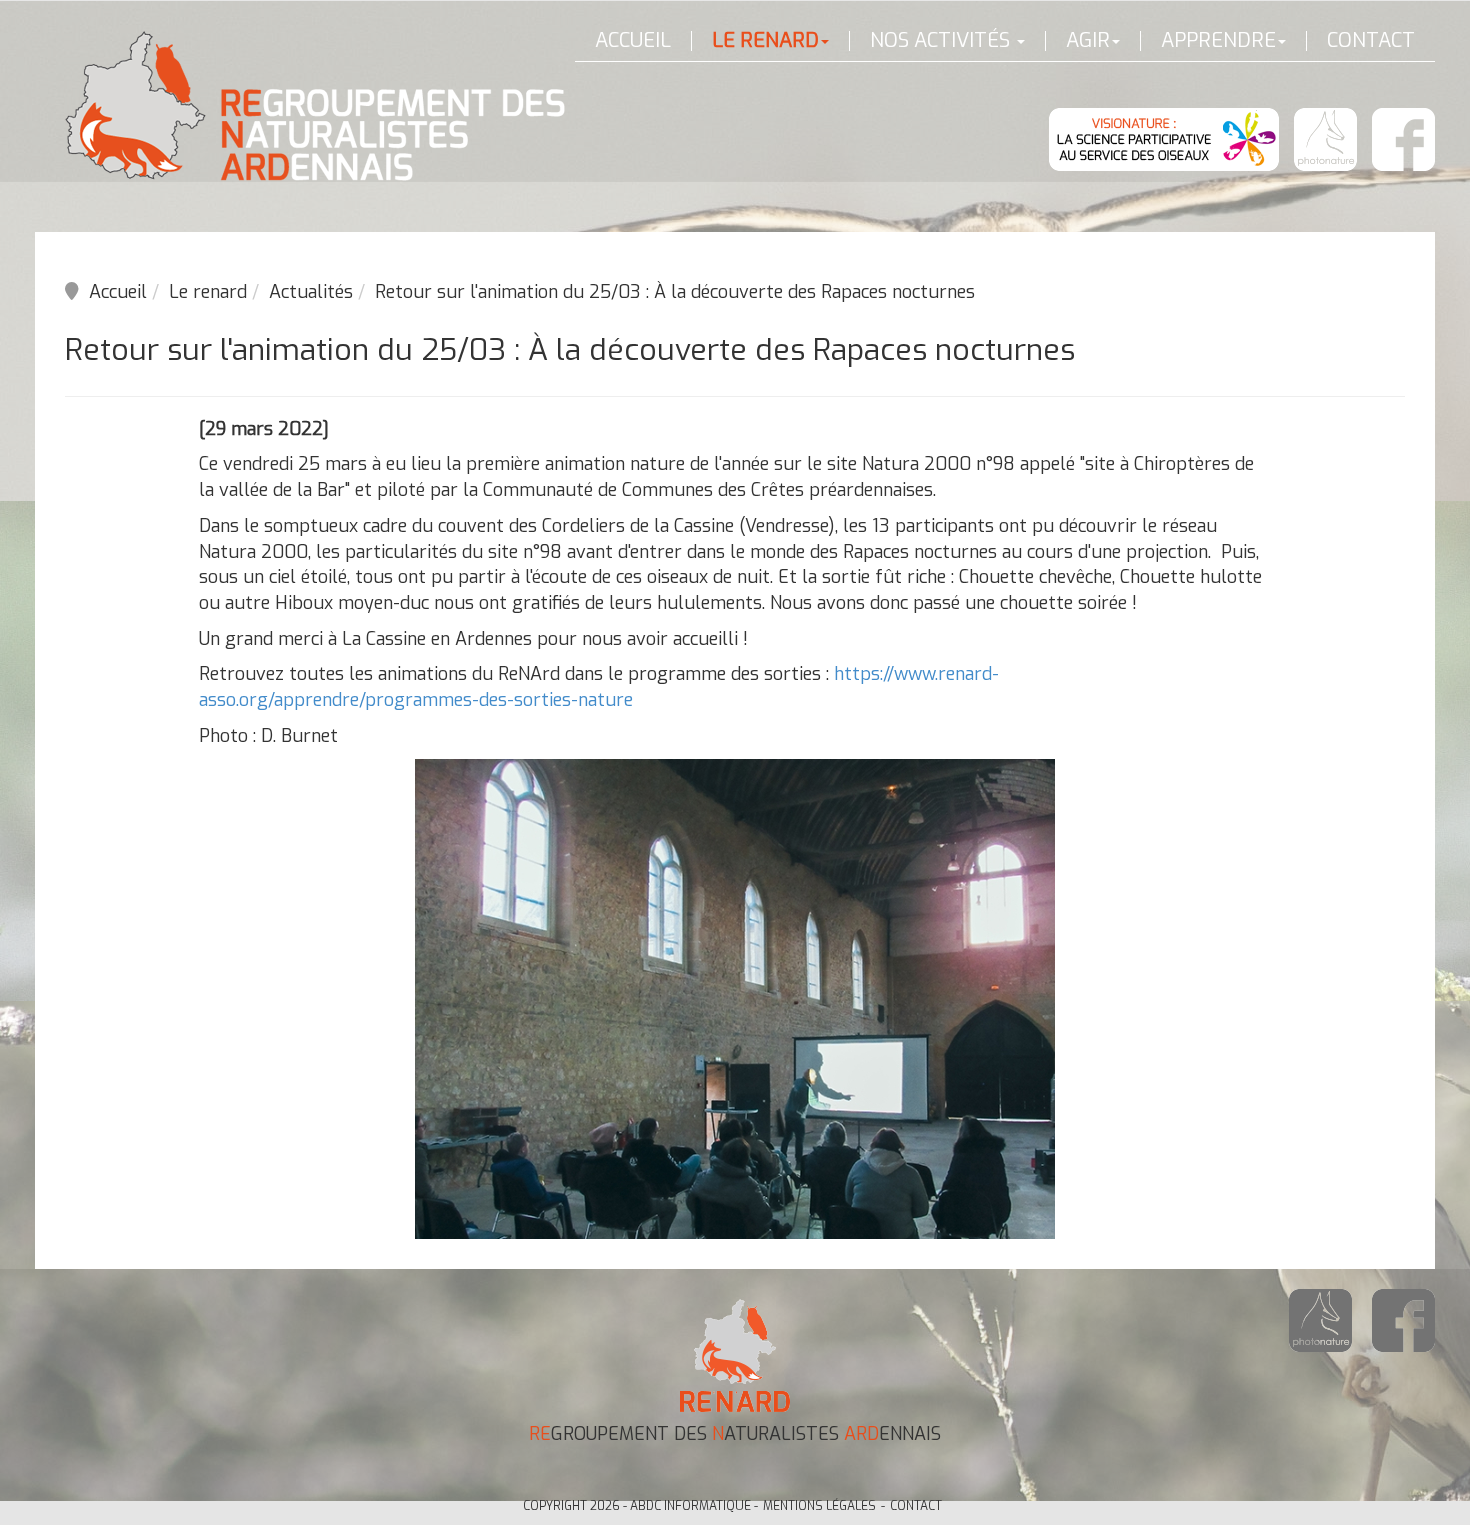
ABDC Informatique (690, 1506)
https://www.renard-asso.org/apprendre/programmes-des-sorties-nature (599, 687)
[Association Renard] (315, 106)
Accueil (633, 41)
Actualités (311, 292)
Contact (1371, 41)
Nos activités (942, 41)
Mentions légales (819, 1506)
